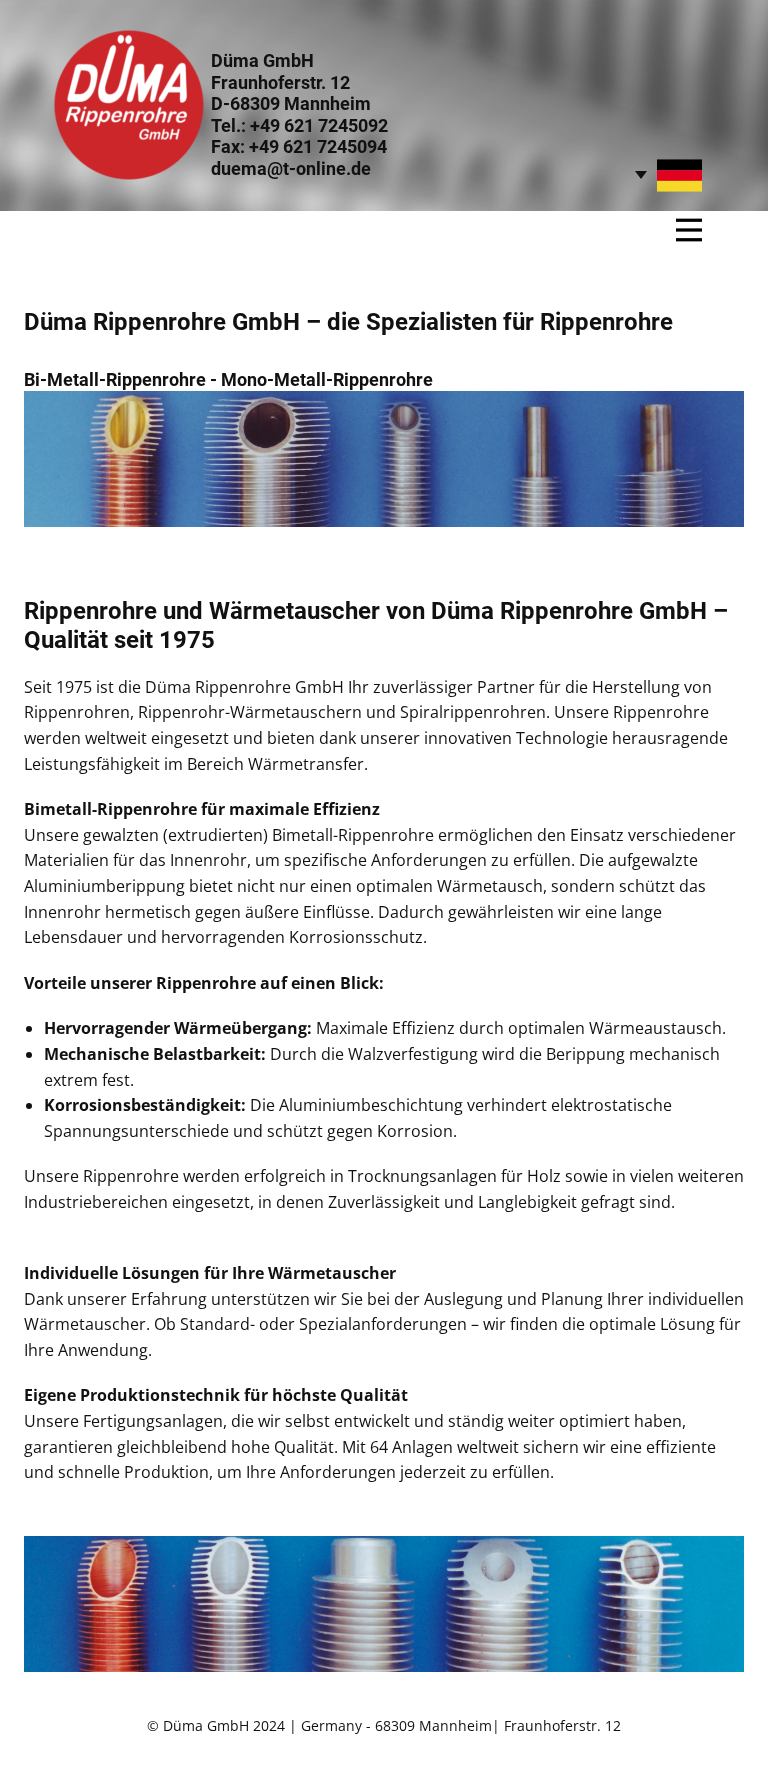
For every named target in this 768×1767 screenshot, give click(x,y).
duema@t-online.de (291, 168)
